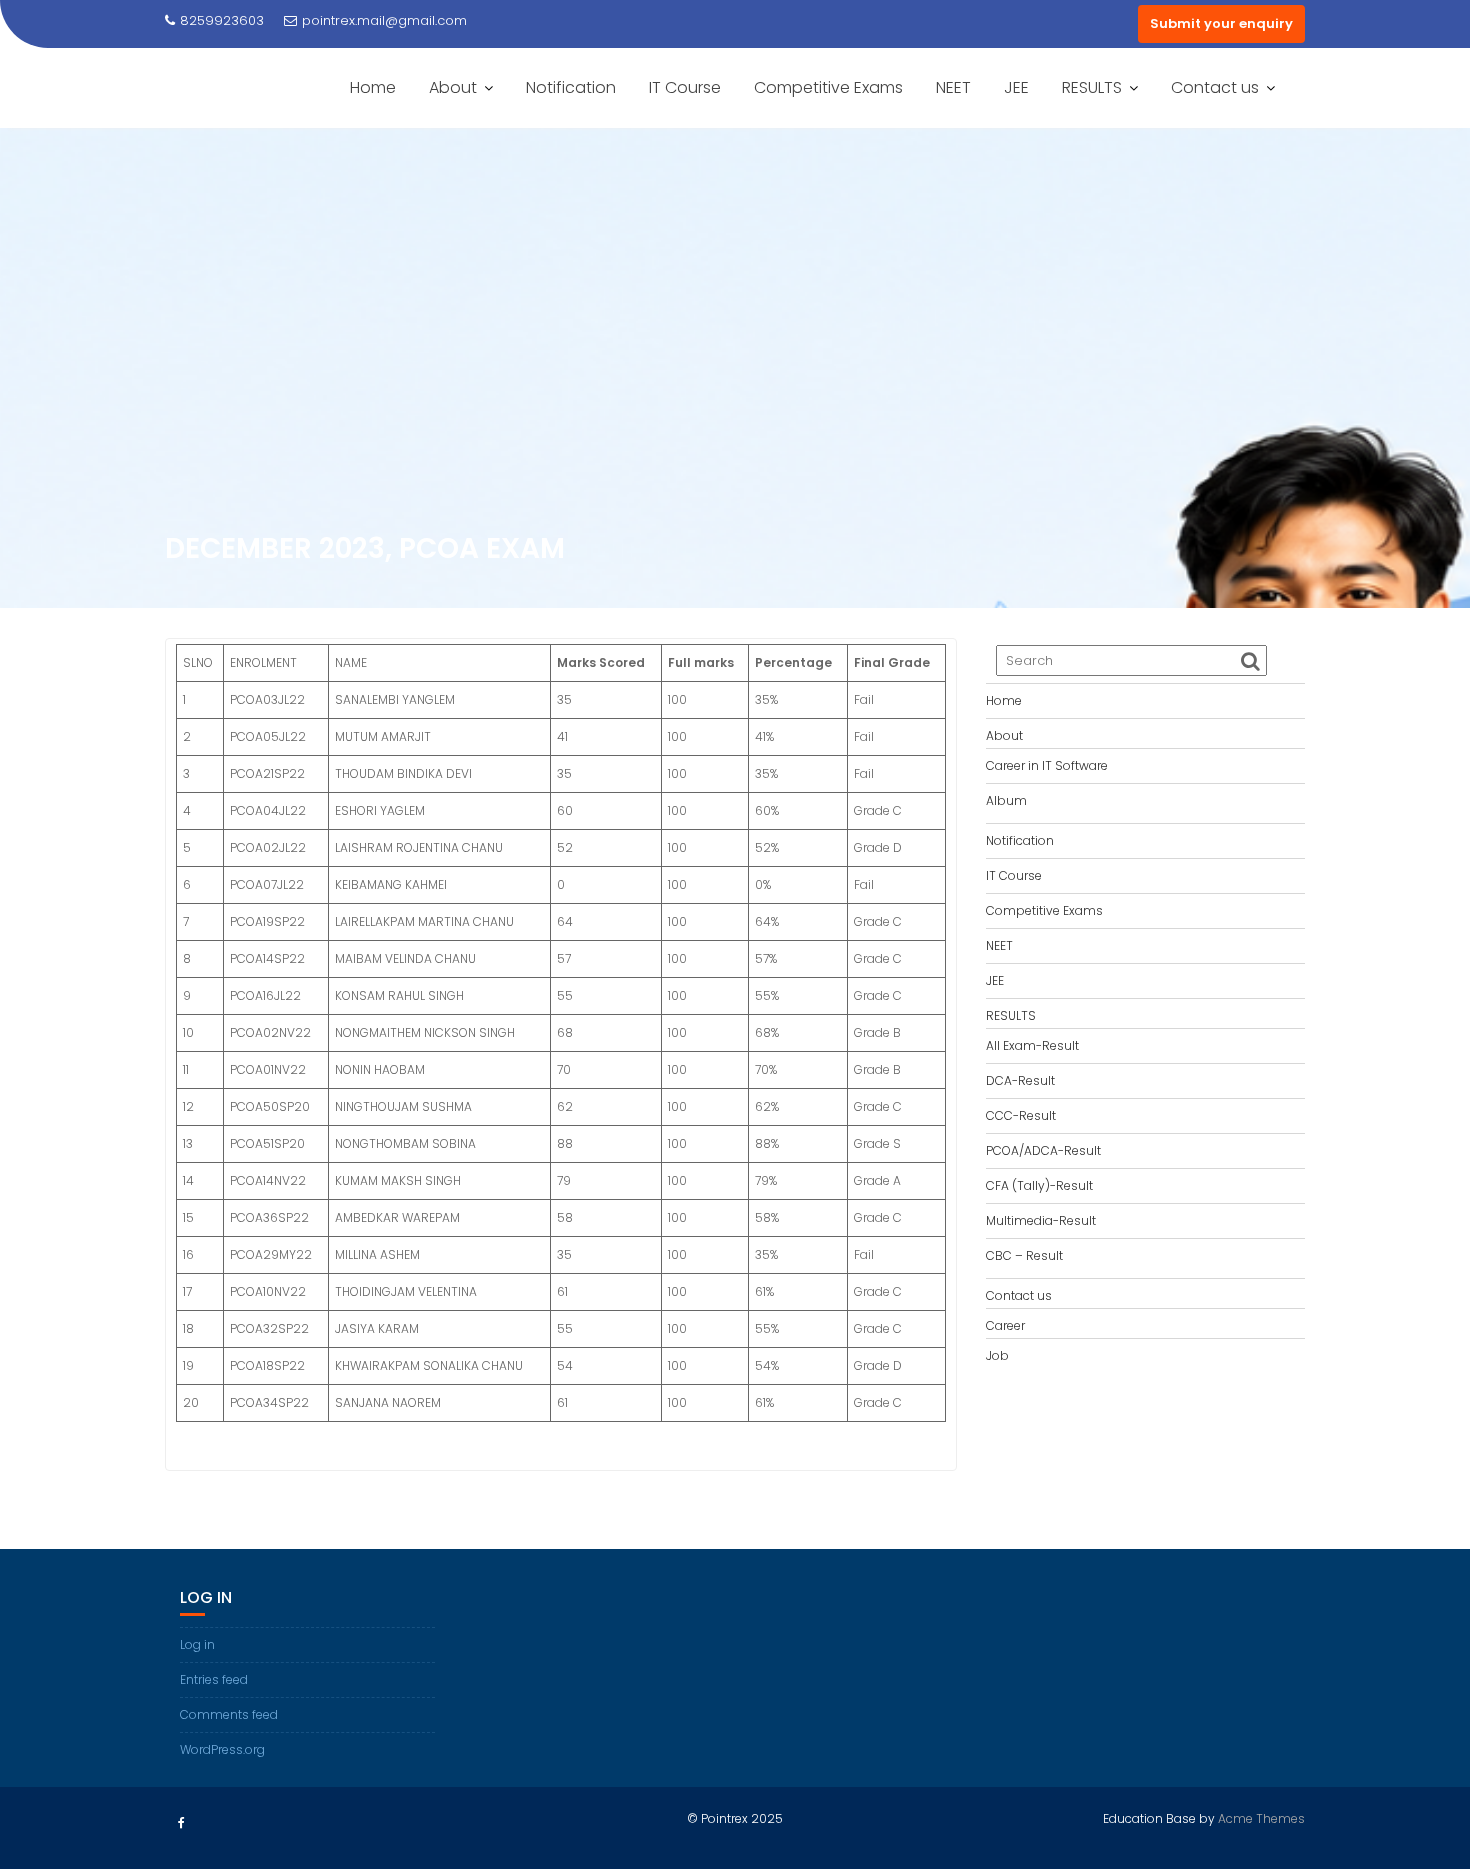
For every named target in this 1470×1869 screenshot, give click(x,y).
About (453, 87)
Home (373, 87)
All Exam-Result (1032, 1045)
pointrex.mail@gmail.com (384, 20)
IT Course (685, 87)
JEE (1016, 87)
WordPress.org (222, 1749)
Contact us (1215, 87)
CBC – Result (1024, 1255)
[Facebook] (181, 1823)
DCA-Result (1020, 1080)
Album (1006, 800)
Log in (197, 1644)
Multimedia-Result (1041, 1220)
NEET (953, 87)
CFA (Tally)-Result (1039, 1185)
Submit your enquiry (1221, 23)
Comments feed (229, 1714)
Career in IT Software (1047, 765)
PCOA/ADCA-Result (1043, 1150)
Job (997, 1355)
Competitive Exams (828, 87)
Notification (571, 87)
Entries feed (214, 1679)
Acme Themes (1261, 1818)
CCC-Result (1021, 1115)
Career (1005, 1325)
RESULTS (1092, 87)
